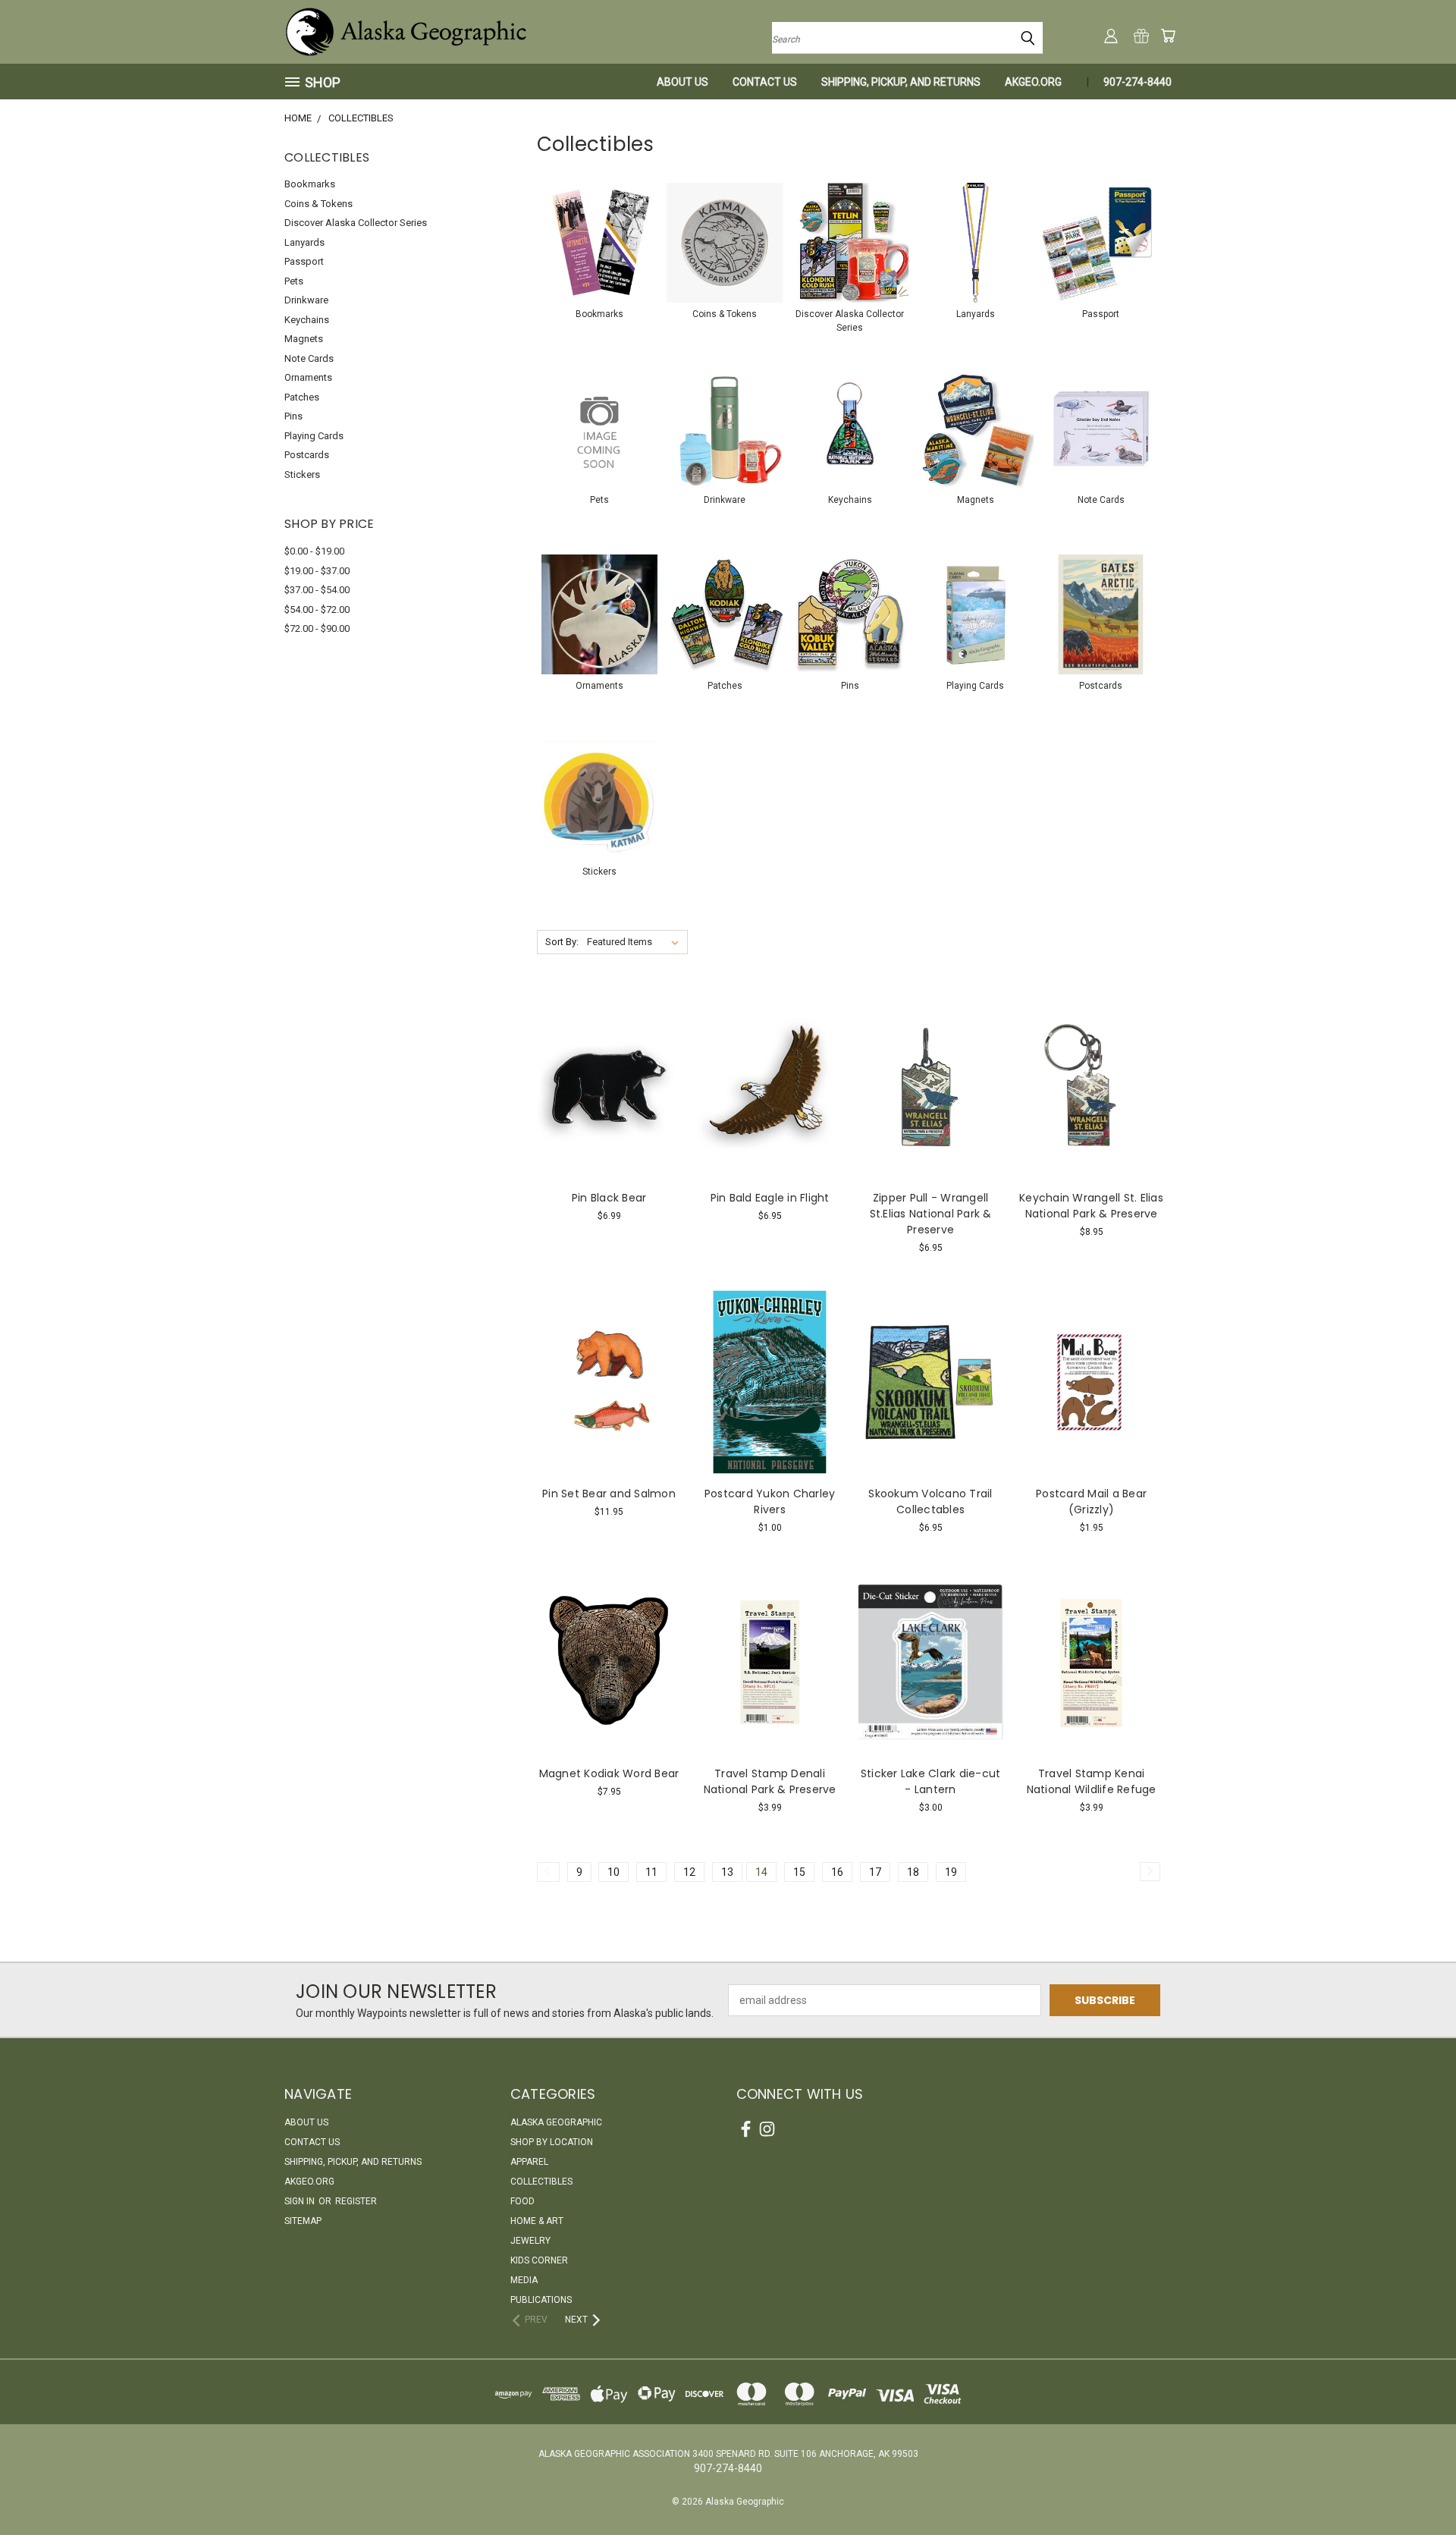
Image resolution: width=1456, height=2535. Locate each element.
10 (613, 1872)
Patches (302, 397)
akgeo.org (1033, 82)
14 (761, 1872)
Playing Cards (314, 436)
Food (522, 2201)
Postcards (307, 455)
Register (356, 2201)
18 (913, 1872)
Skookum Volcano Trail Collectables (930, 1502)
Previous (1416, 2488)
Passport (304, 261)
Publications (541, 2300)
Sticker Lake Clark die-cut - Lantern (931, 1781)
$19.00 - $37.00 (317, 571)
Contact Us (765, 82)
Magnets (304, 339)
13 (727, 1872)
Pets (294, 281)
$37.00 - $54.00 (317, 590)
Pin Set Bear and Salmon (609, 1494)
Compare (604, 1085)
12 (689, 1872)
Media (524, 2280)
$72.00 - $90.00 (317, 628)
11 (651, 1872)
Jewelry (530, 2241)
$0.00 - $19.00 (314, 551)
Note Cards (309, 358)
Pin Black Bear (609, 1198)
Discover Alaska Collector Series (356, 223)
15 (799, 1872)
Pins (293, 416)
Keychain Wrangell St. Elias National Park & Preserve (1091, 1206)
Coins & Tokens (318, 204)
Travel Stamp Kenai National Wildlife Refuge (1092, 1781)
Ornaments (308, 377)
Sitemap (303, 2221)
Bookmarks (310, 184)
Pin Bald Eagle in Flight (770, 1198)
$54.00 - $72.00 (317, 609)
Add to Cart (609, 1113)
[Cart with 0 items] (1168, 36)
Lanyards (304, 242)
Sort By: (562, 942)
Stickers (302, 474)
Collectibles (541, 2182)
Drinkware (306, 300)
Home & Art (537, 2221)
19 (951, 1872)
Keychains (307, 320)
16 (837, 1872)
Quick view (609, 1055)
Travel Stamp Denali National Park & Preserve (770, 1781)
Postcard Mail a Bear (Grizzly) (1091, 1502)
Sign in (301, 2201)
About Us (682, 82)
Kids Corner (539, 2260)
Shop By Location (552, 2142)
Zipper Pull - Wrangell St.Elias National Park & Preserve (931, 1214)
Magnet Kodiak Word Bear (609, 1773)
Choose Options (931, 1113)
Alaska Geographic (556, 2122)
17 (875, 1872)
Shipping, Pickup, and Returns (901, 82)
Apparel (529, 2162)
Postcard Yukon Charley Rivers (770, 1502)
